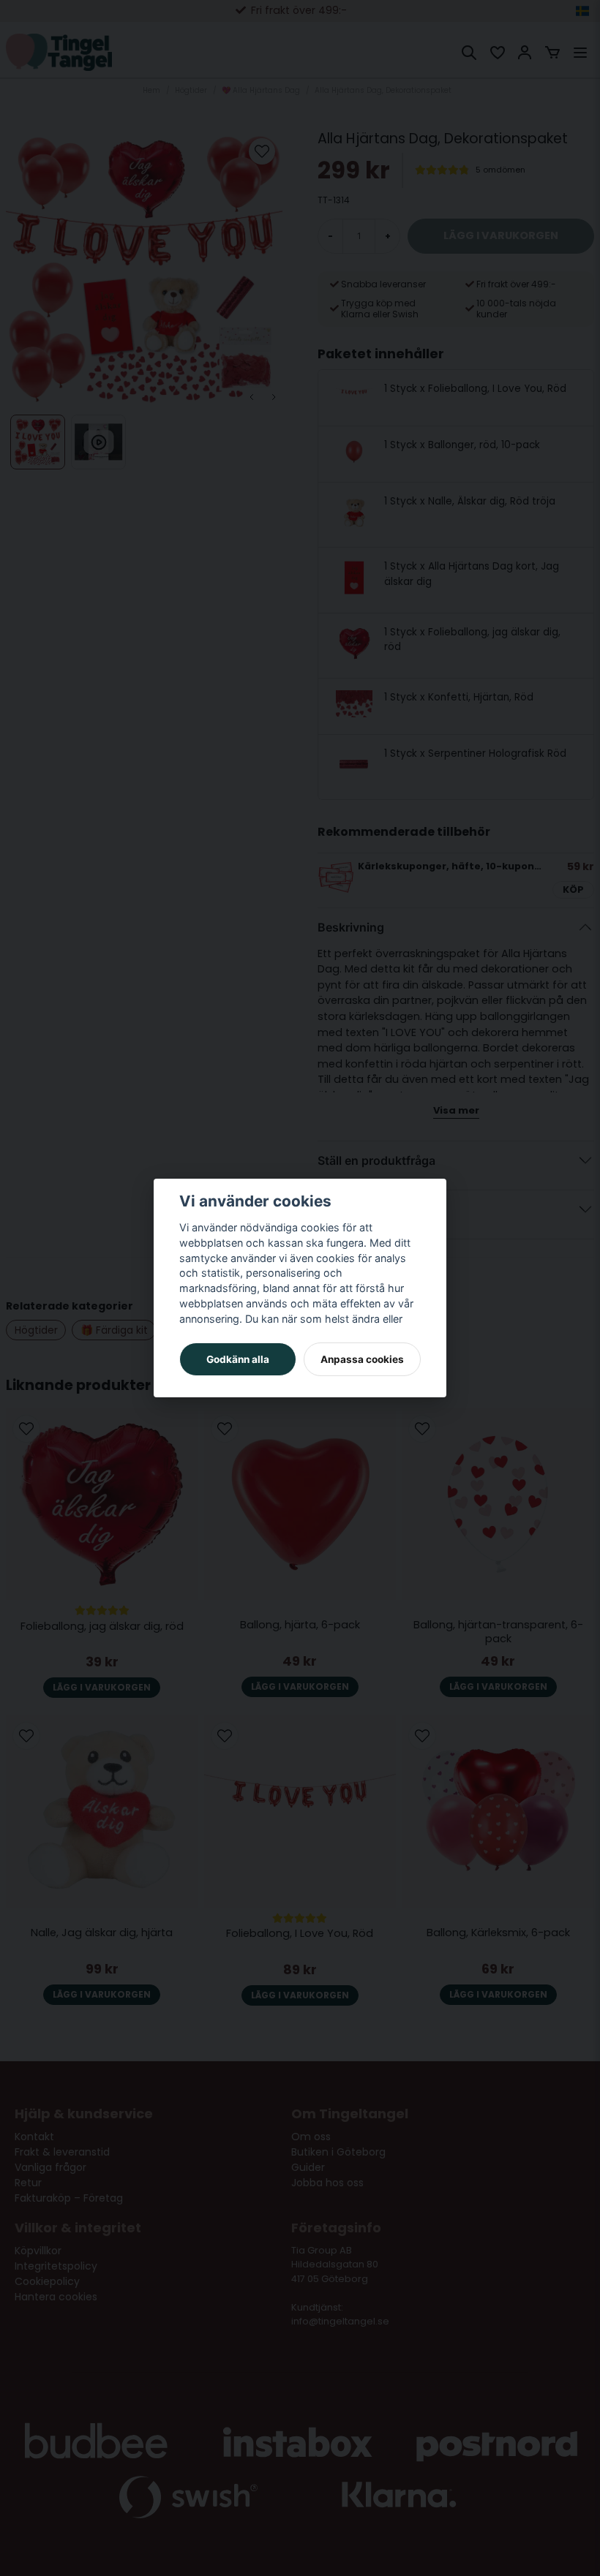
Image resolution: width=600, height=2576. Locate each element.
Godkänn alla (238, 1359)
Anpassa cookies (362, 1359)
